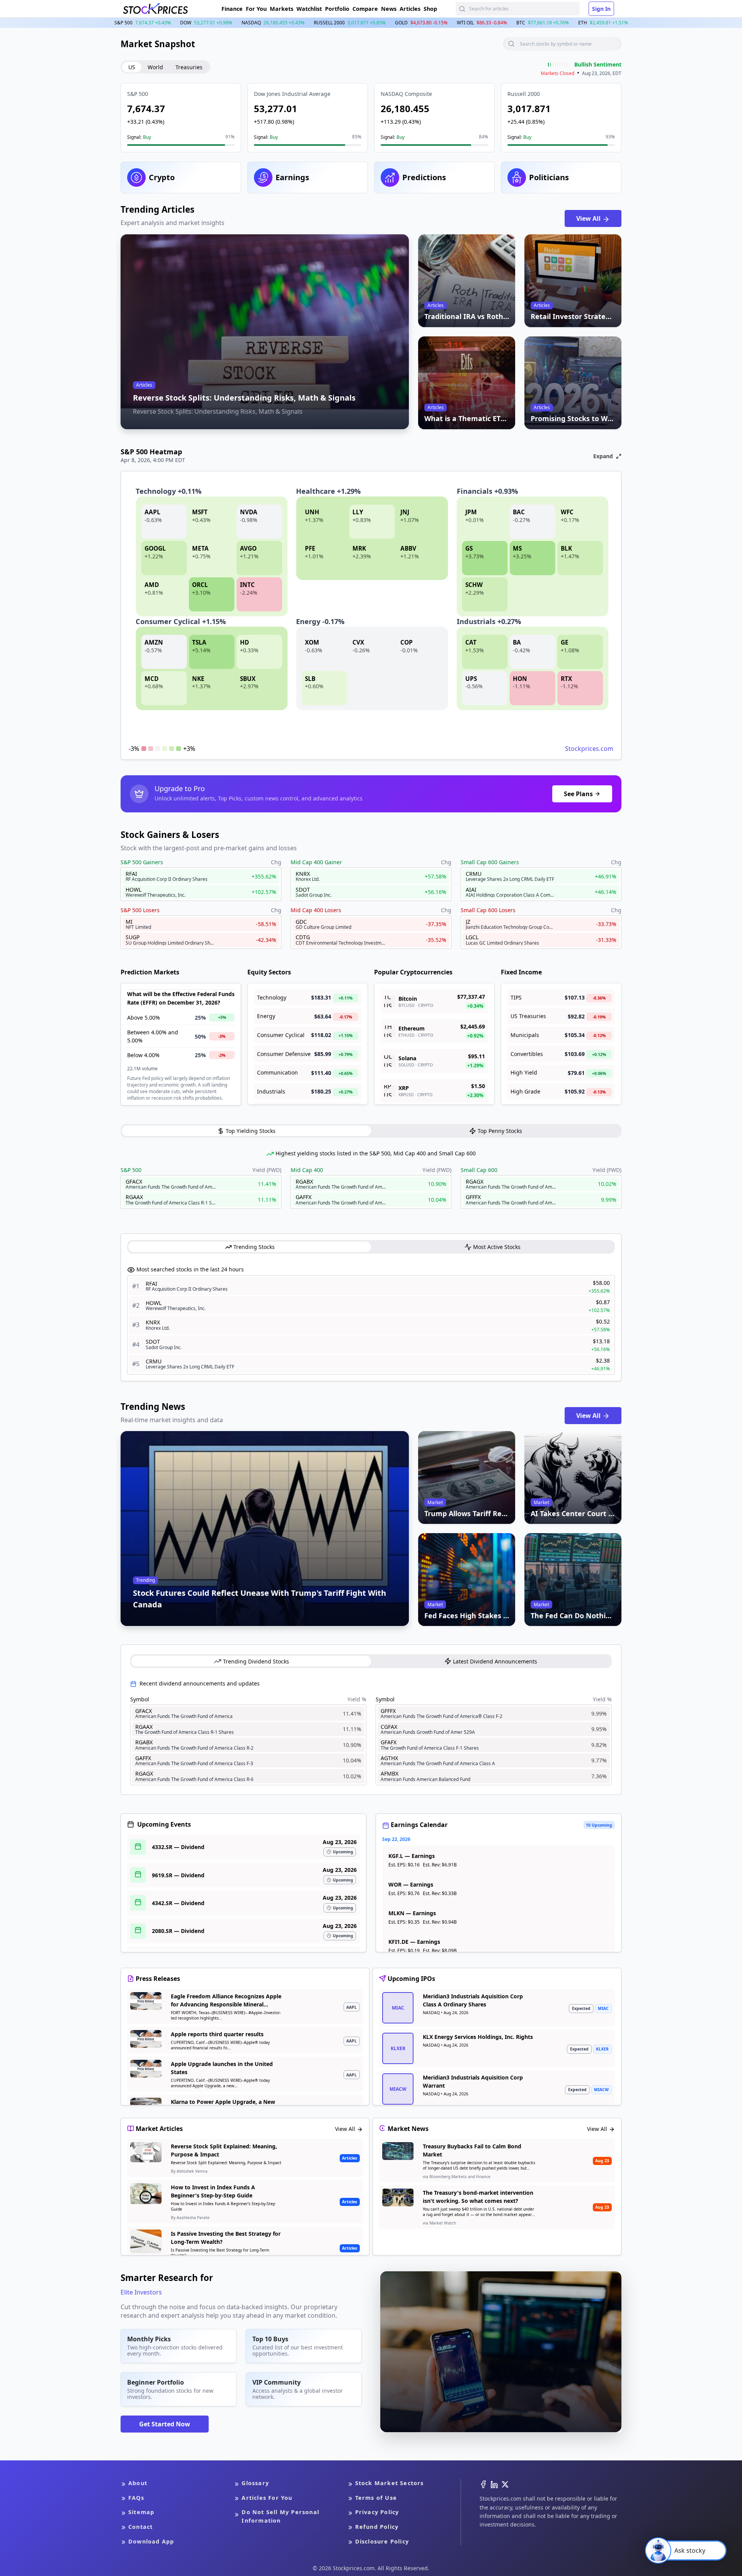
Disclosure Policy (382, 2541)
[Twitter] (505, 2484)
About (138, 2483)
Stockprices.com (589, 749)
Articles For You (267, 2498)
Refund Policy (377, 2527)
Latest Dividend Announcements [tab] (495, 1661)
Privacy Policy (377, 2512)
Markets (282, 9)
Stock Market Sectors (390, 2483)
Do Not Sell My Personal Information (280, 2516)
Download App (151, 2541)
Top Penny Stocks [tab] (500, 1131)
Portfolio (337, 9)
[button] (181, 118)
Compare (365, 9)
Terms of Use (376, 2498)
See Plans (578, 794)
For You (256, 9)
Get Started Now (165, 2424)
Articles (410, 9)
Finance (232, 9)
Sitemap (141, 2512)
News (389, 9)
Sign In (601, 9)
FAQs (136, 2498)
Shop (430, 9)
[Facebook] (483, 2484)
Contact (140, 2527)
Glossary (255, 2483)
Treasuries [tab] (189, 67)
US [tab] (132, 67)
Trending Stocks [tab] (254, 1247)
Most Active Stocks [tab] (497, 1247)
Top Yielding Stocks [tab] (251, 1131)
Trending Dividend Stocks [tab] (256, 1661)
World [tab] (155, 67)
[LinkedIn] (494, 2484)
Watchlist (309, 9)
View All (589, 218)
